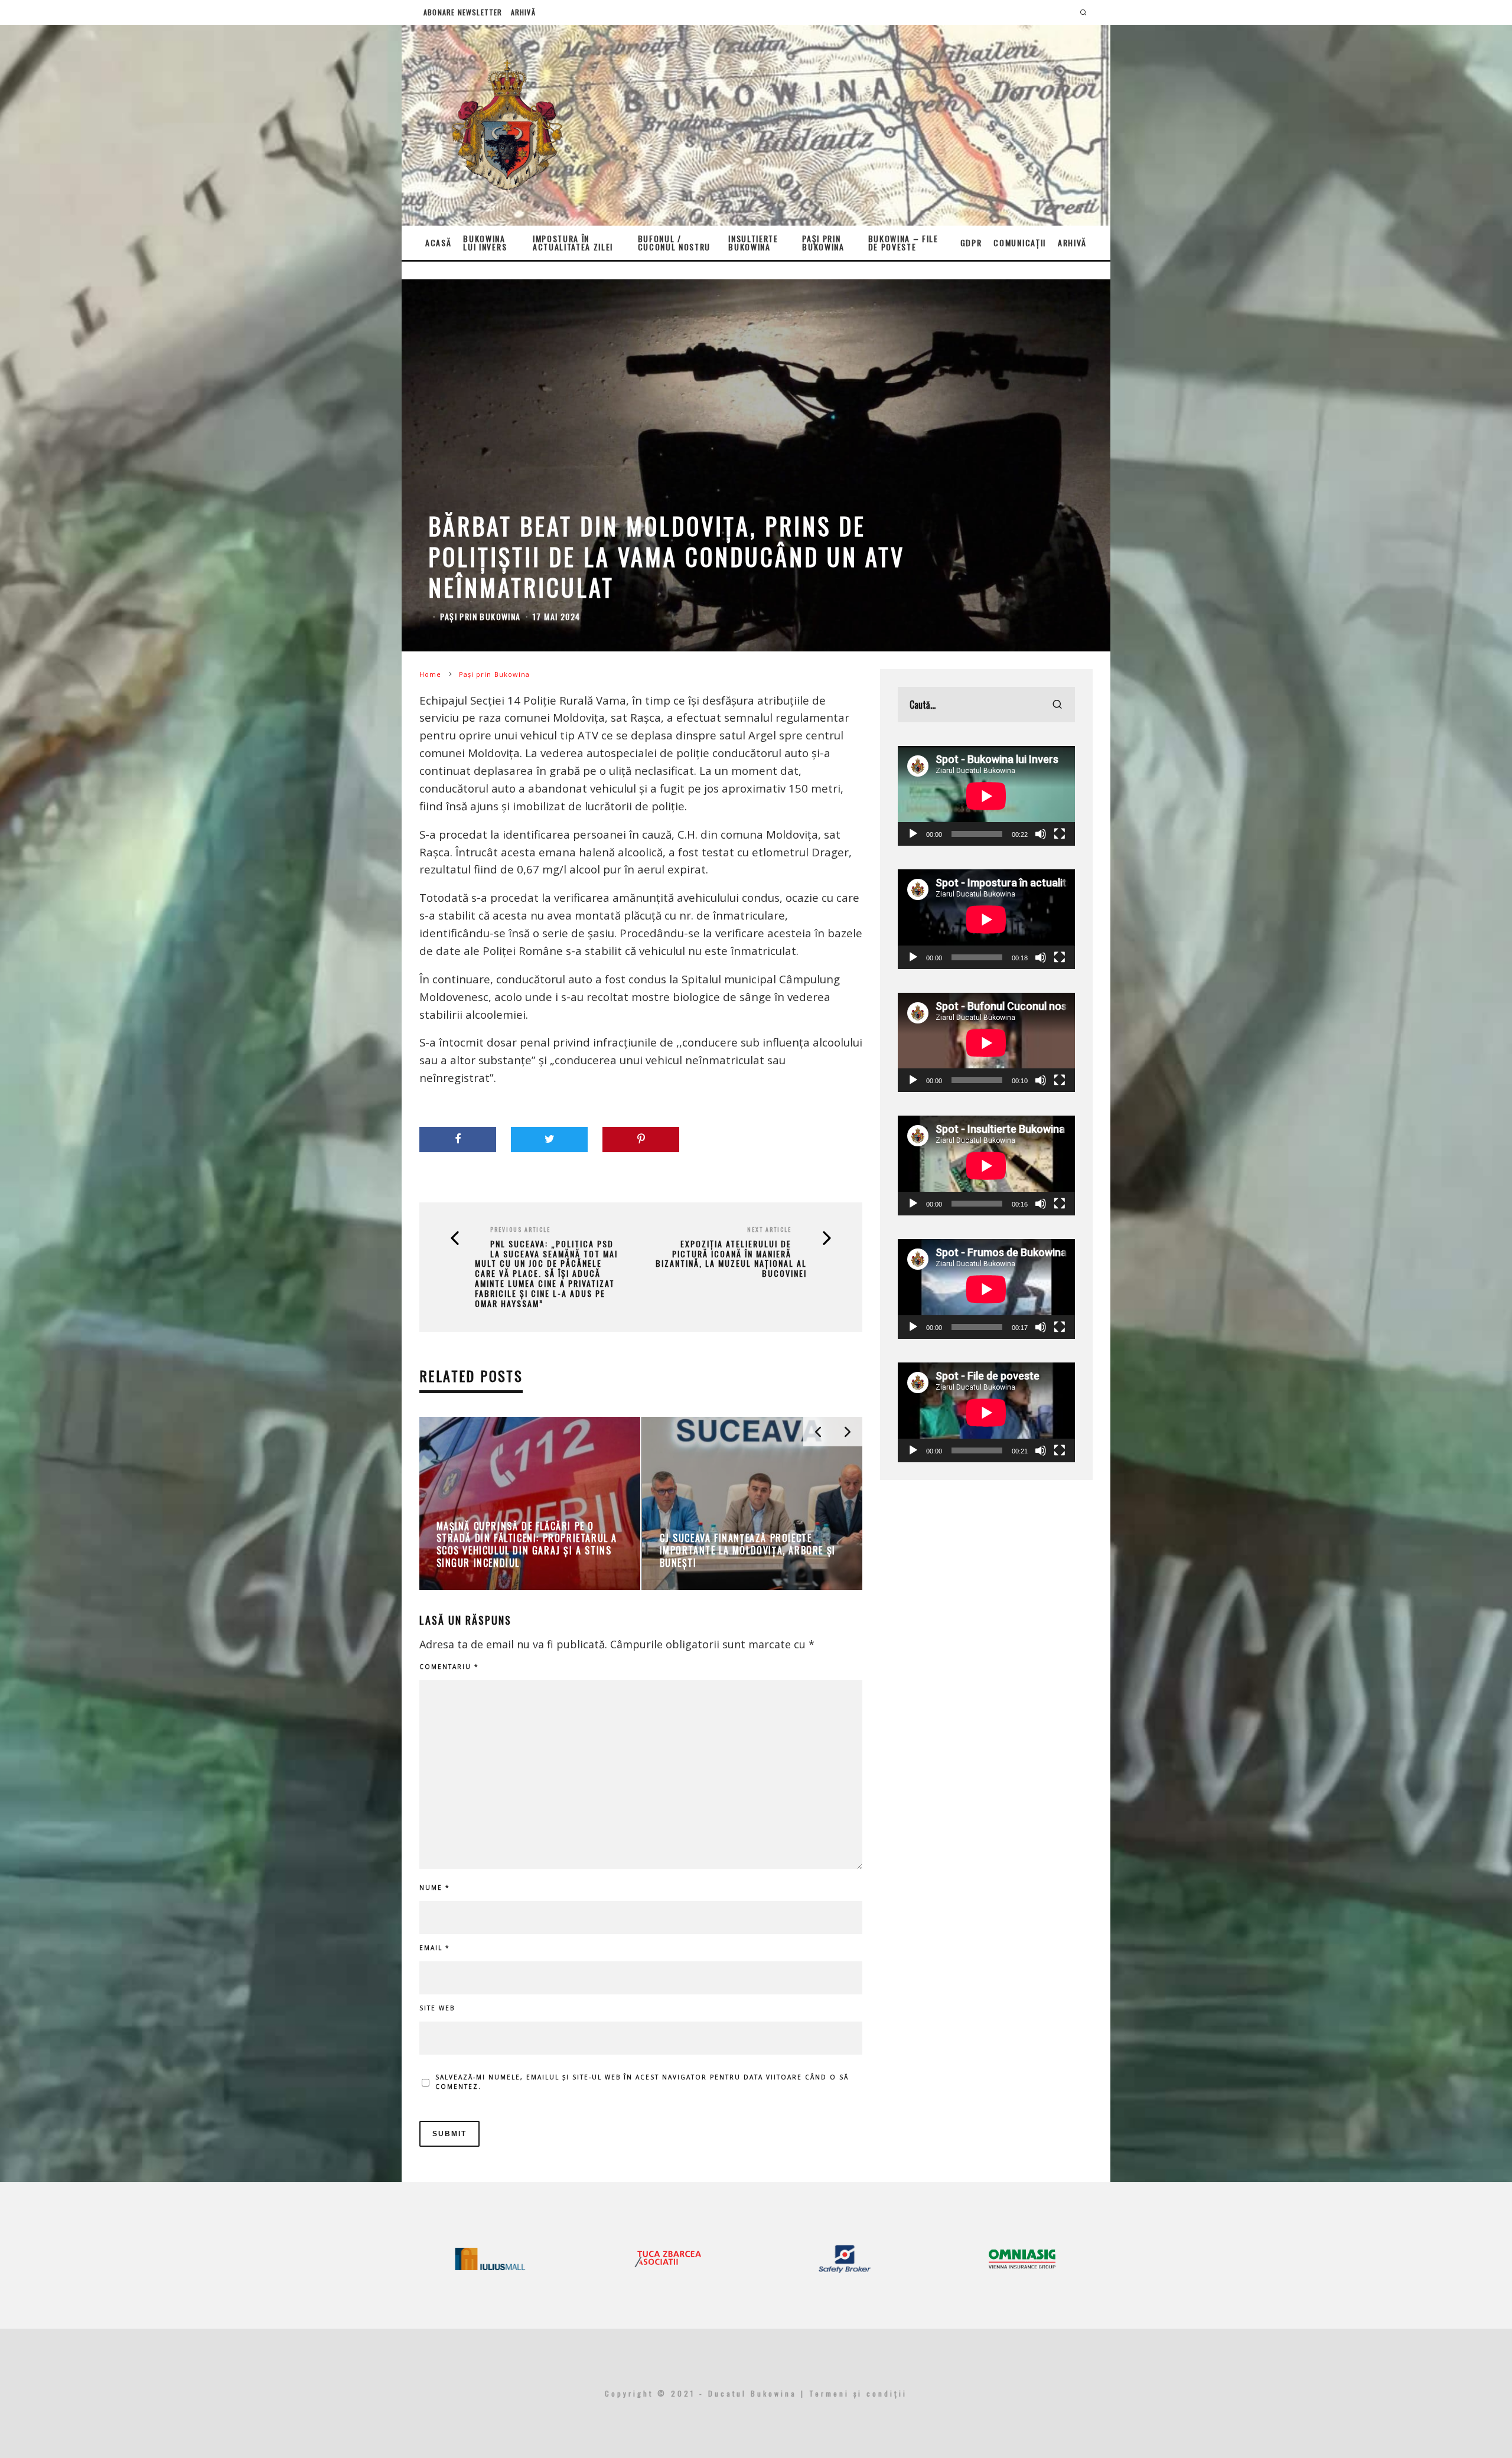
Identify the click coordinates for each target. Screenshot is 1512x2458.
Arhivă (523, 12)
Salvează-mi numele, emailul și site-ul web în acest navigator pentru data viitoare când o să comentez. (642, 2082)
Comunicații (1019, 242)
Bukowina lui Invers (485, 242)
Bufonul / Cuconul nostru (674, 242)
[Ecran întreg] (1060, 834)
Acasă (438, 242)
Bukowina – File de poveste (903, 242)
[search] (1057, 705)
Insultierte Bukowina (753, 242)
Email (435, 1948)
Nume (435, 1887)
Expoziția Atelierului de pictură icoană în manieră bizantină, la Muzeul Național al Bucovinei (731, 1259)
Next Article (769, 1229)
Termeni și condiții (858, 2393)
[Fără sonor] (1041, 834)
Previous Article (520, 1229)
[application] (986, 796)
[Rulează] (913, 834)
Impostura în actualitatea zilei (573, 242)
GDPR (971, 242)
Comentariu (449, 1667)
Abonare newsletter (463, 12)
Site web (437, 2008)
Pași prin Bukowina (823, 242)
